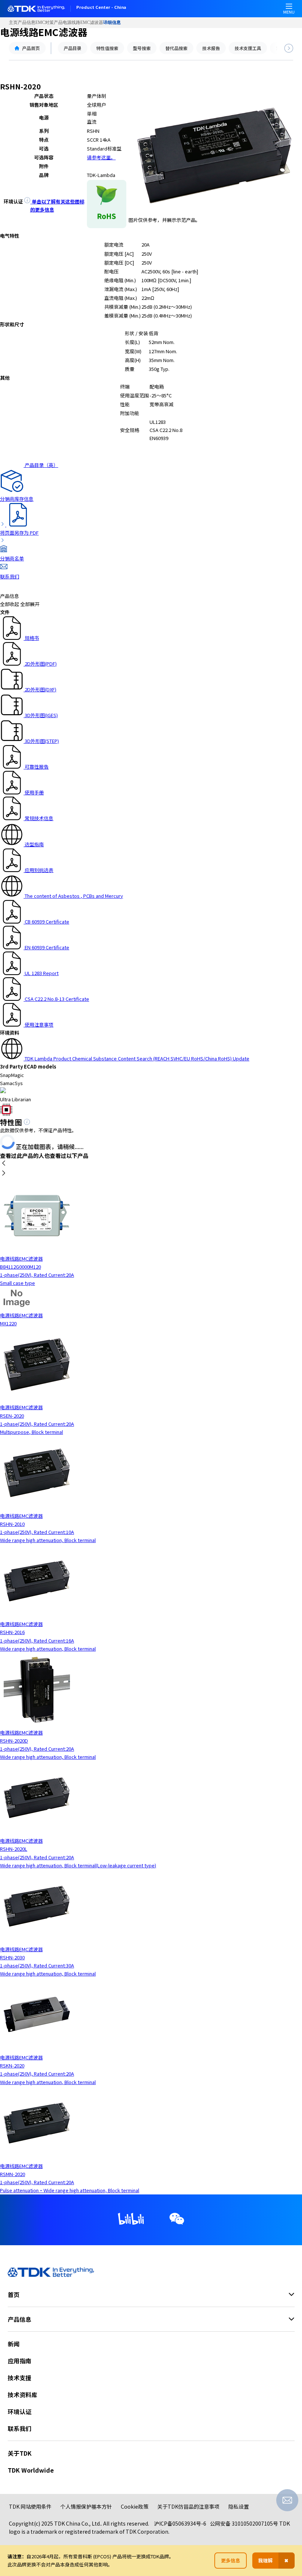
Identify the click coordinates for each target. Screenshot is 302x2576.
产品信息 (27, 22)
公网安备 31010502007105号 (244, 2523)
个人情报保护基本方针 (86, 2506)
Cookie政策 (135, 2506)
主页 (13, 22)
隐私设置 (239, 2506)
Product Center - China (101, 8)
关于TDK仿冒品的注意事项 (188, 2506)
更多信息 (231, 2560)
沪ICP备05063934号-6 (180, 2523)
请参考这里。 (101, 157)
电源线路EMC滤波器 (83, 22)
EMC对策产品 (49, 22)
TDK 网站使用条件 (30, 2506)
